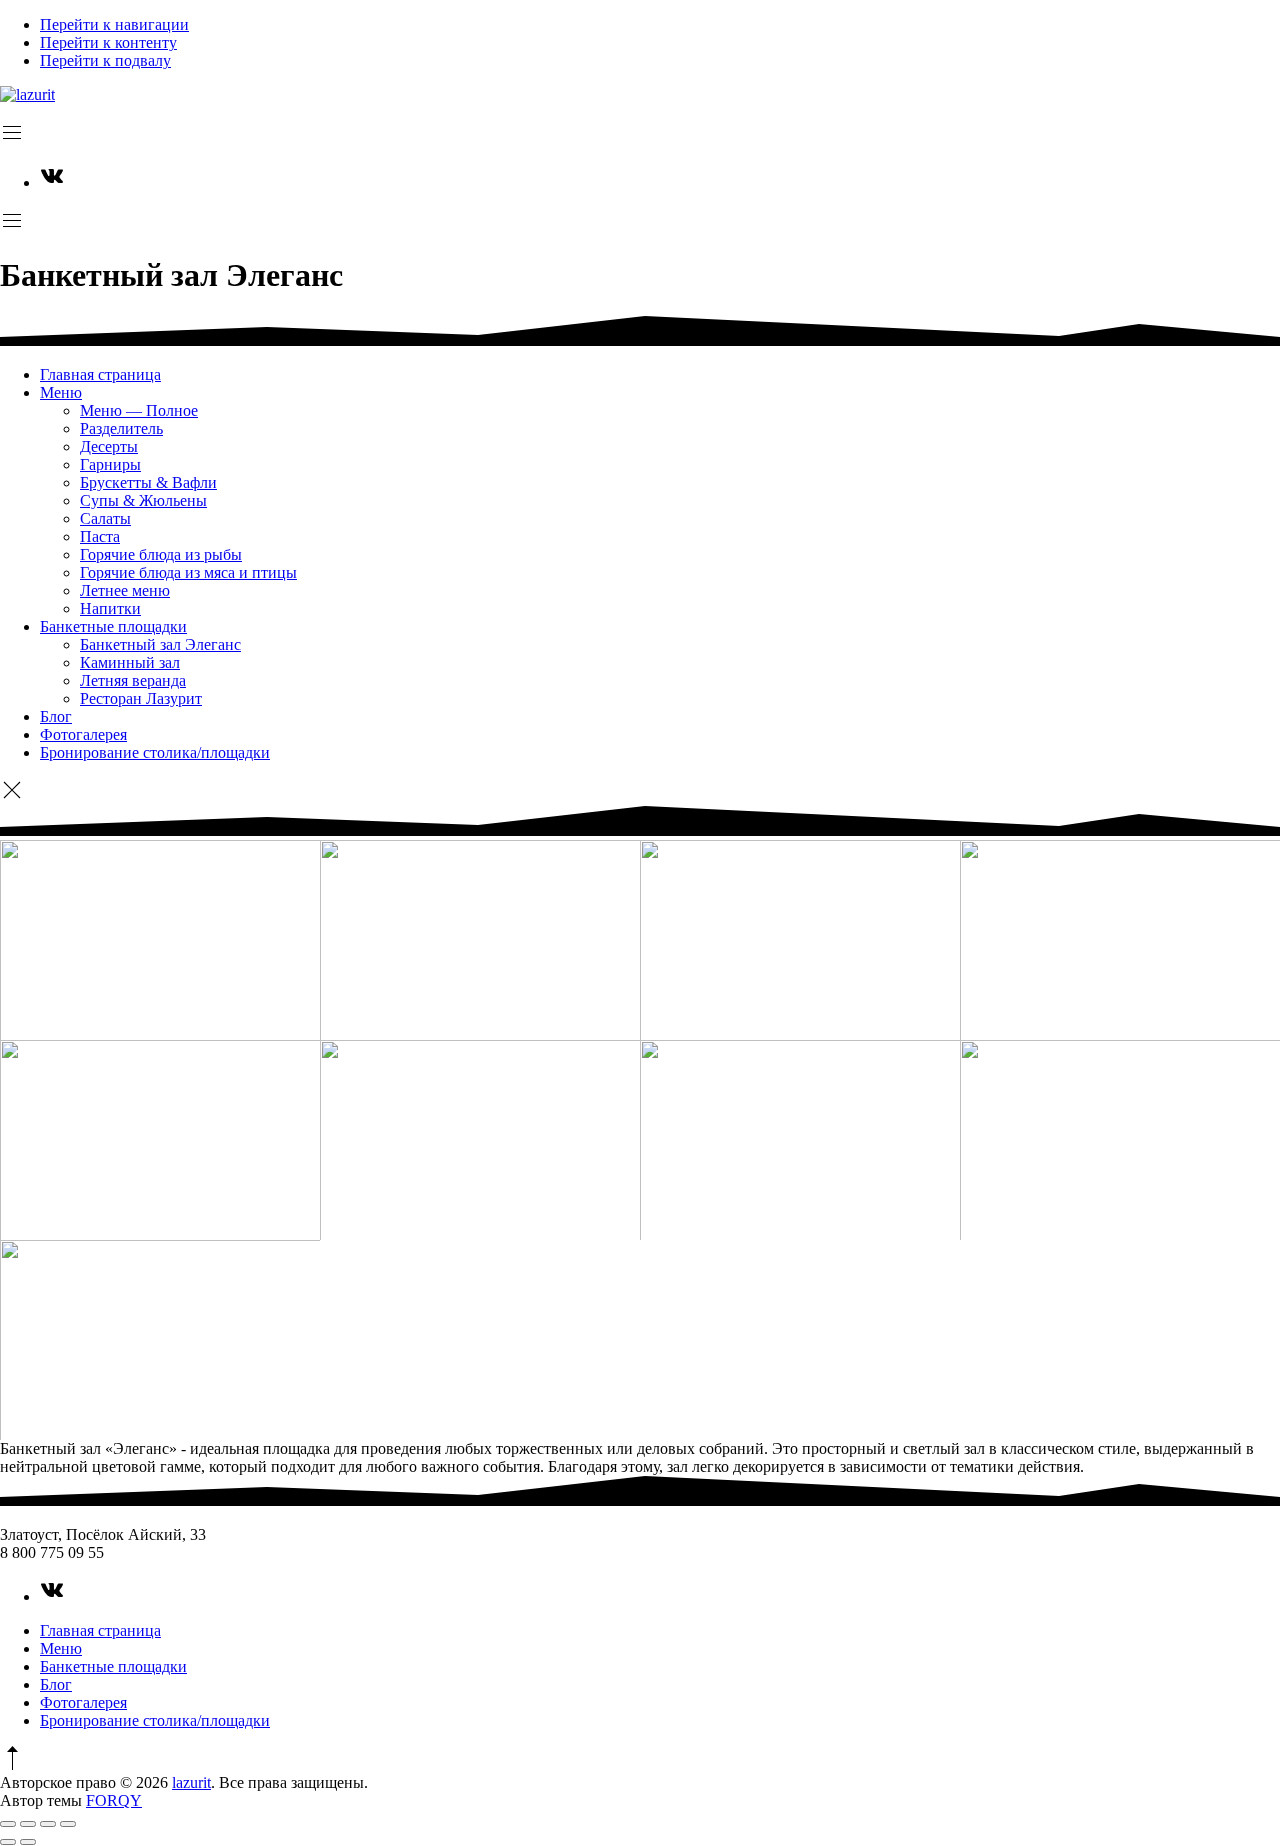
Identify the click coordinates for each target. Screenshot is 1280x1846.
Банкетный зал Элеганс (160, 644)
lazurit (191, 1782)
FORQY (114, 1800)
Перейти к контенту (108, 42)
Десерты (109, 446)
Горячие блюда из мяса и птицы (188, 572)
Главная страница (100, 374)
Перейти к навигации (114, 24)
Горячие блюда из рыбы (161, 554)
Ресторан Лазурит (141, 698)
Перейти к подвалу (105, 60)
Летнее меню (125, 590)
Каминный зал (130, 662)
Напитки (110, 608)
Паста (100, 536)
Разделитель (121, 428)
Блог (56, 716)
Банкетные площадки (113, 626)
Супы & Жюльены (143, 500)
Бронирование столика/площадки (155, 752)
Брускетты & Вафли (148, 482)
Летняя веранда (133, 680)
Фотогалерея (83, 734)
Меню (61, 392)
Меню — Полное (139, 410)
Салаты (105, 518)
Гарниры (110, 464)
